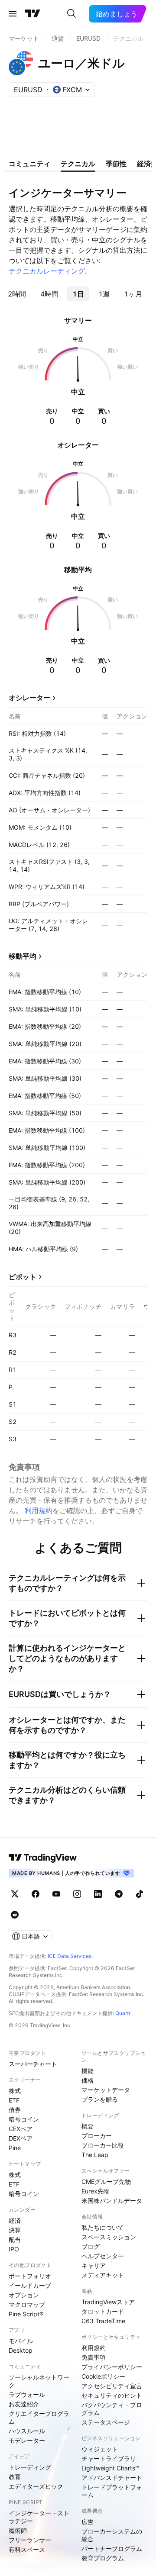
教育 (15, 2477)
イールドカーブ (30, 2285)
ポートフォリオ (30, 2276)
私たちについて (103, 2227)
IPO (14, 2249)
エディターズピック (36, 2486)
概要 (88, 2126)
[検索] (71, 14)
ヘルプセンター (103, 2256)
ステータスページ (106, 2422)
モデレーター (27, 2440)
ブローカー (97, 2136)
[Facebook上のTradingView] (36, 1894)
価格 (88, 2080)
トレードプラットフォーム (112, 2491)
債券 (15, 2110)
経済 (15, 2220)
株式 (15, 2091)
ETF (14, 2100)
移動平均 (23, 956)
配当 (15, 2240)
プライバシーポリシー (112, 2367)
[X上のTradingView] (15, 1894)
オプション (24, 2295)
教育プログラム (103, 2558)
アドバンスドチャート (112, 2478)
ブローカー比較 (103, 2145)
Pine (15, 2148)
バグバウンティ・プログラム (112, 2409)
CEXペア (21, 2129)
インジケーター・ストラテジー (39, 2517)
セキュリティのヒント (112, 2395)
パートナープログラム (112, 2549)
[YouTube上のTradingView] (56, 1894)
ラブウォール (27, 2394)
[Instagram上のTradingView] (77, 1894)
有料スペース (27, 2549)
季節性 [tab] (116, 164)
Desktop (21, 2350)
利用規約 (39, 1510)
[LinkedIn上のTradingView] (98, 1894)
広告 (88, 2522)
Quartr (123, 2013)
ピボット (23, 1277)
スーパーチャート (33, 2064)
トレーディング (30, 2467)
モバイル (21, 2341)
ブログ (91, 2246)
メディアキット (103, 2275)
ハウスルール (27, 2431)
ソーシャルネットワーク (39, 2381)
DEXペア (21, 2138)
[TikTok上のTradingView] (140, 1894)
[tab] (17, 294)
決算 (15, 2230)
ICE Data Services (70, 1956)
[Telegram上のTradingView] (119, 1894)
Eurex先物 (96, 2191)
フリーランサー (30, 2540)
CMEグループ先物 (106, 2182)
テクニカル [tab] (78, 164)
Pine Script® (26, 2314)
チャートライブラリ (109, 2458)
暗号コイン (24, 2119)
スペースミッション (109, 2237)
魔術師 (18, 2530)
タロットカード (103, 2311)
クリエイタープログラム (39, 2417)
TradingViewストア (108, 2302)
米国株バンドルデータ (112, 2201)
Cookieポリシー (103, 2376)
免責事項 (94, 2357)
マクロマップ (27, 2304)
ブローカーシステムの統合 (112, 2535)
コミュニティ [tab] (29, 164)
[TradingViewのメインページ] (32, 14)
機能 (88, 2071)
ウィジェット (100, 2449)
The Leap (95, 2155)
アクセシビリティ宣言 (112, 2386)
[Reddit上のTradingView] (15, 1915)
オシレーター (29, 698)
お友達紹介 (24, 2404)
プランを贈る (100, 2099)
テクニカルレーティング (47, 271)
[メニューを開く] (13, 14)
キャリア (94, 2265)
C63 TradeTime (103, 2321)
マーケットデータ (106, 2090)
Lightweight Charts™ (110, 2468)
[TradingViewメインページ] (43, 1858)
